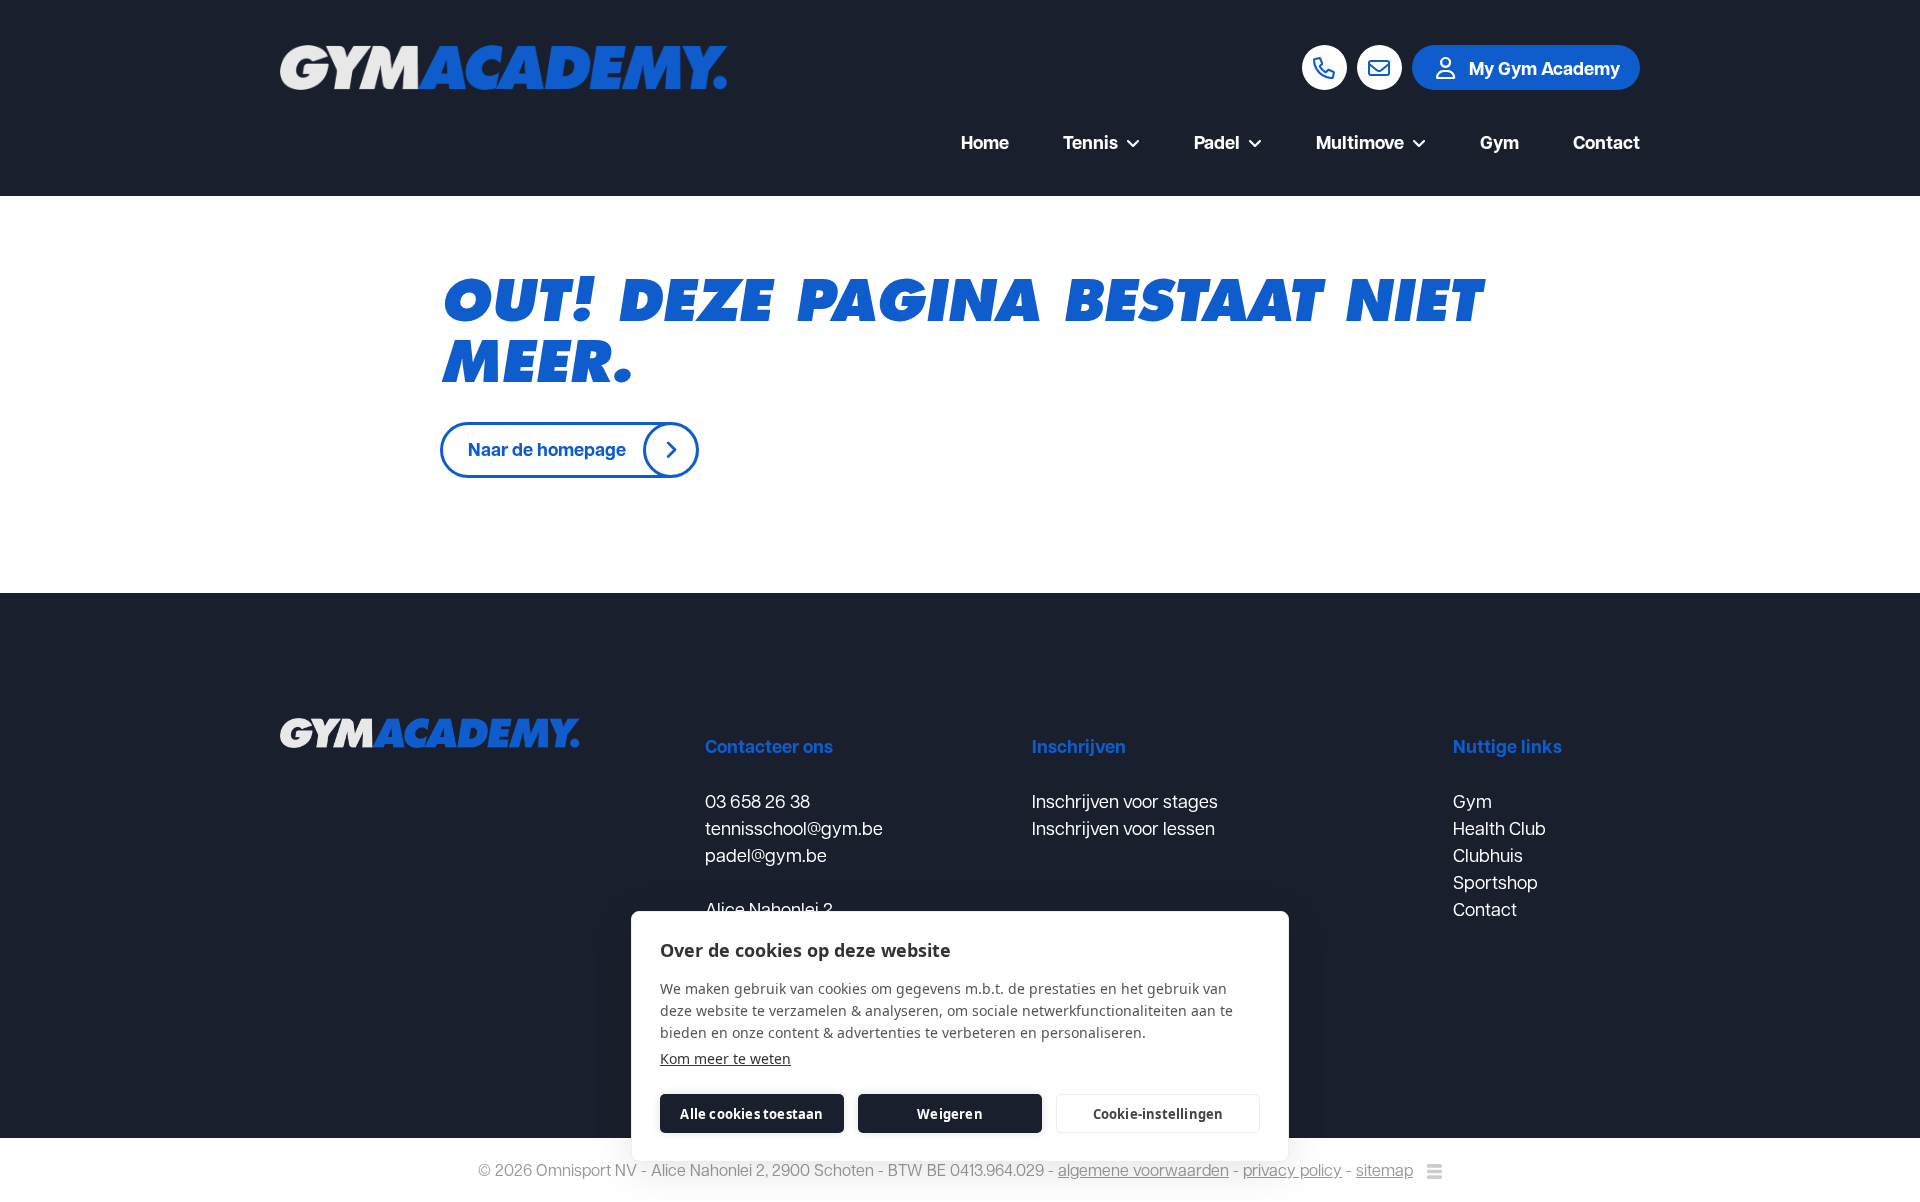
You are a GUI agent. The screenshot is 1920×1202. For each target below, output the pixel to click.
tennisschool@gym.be (794, 827)
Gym (1499, 144)
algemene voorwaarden (1143, 1169)
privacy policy (1292, 1169)
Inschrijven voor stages (1125, 800)
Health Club (1499, 827)
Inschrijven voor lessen (1123, 827)
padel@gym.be (766, 854)
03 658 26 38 (757, 800)
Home (985, 144)
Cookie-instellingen (1158, 1114)
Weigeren (950, 1114)
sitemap (1384, 1169)
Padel (1217, 144)
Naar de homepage (547, 449)
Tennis (1090, 144)
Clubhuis (1488, 854)
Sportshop (1495, 881)
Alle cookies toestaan (751, 1114)
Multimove (1360, 144)
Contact (1606, 144)
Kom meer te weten (725, 1058)
